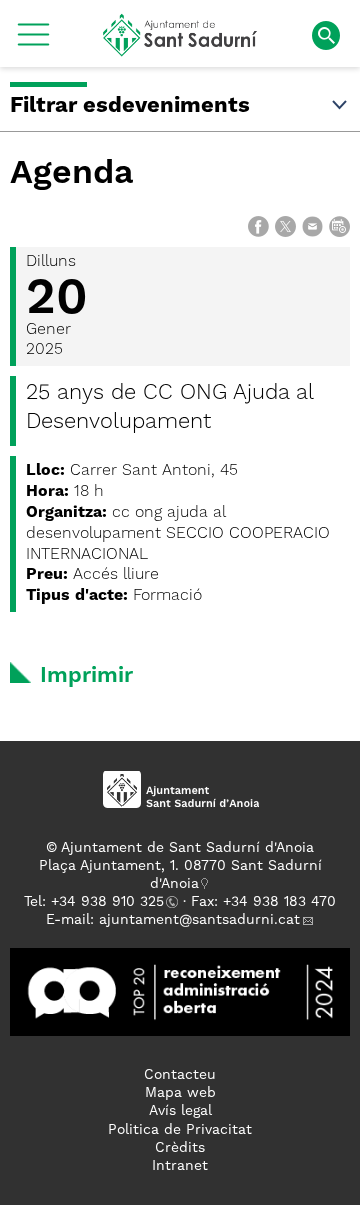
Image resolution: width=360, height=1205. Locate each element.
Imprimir (86, 676)
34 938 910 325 (111, 902)
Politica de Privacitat (180, 1130)
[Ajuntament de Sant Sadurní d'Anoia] (180, 49)
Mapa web (180, 1093)
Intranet (180, 1166)
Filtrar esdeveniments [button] (130, 106)
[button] (33, 42)
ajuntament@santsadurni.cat (199, 920)
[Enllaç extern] (180, 991)
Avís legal (180, 1111)
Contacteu (180, 1075)
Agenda (72, 174)
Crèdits (180, 1148)
